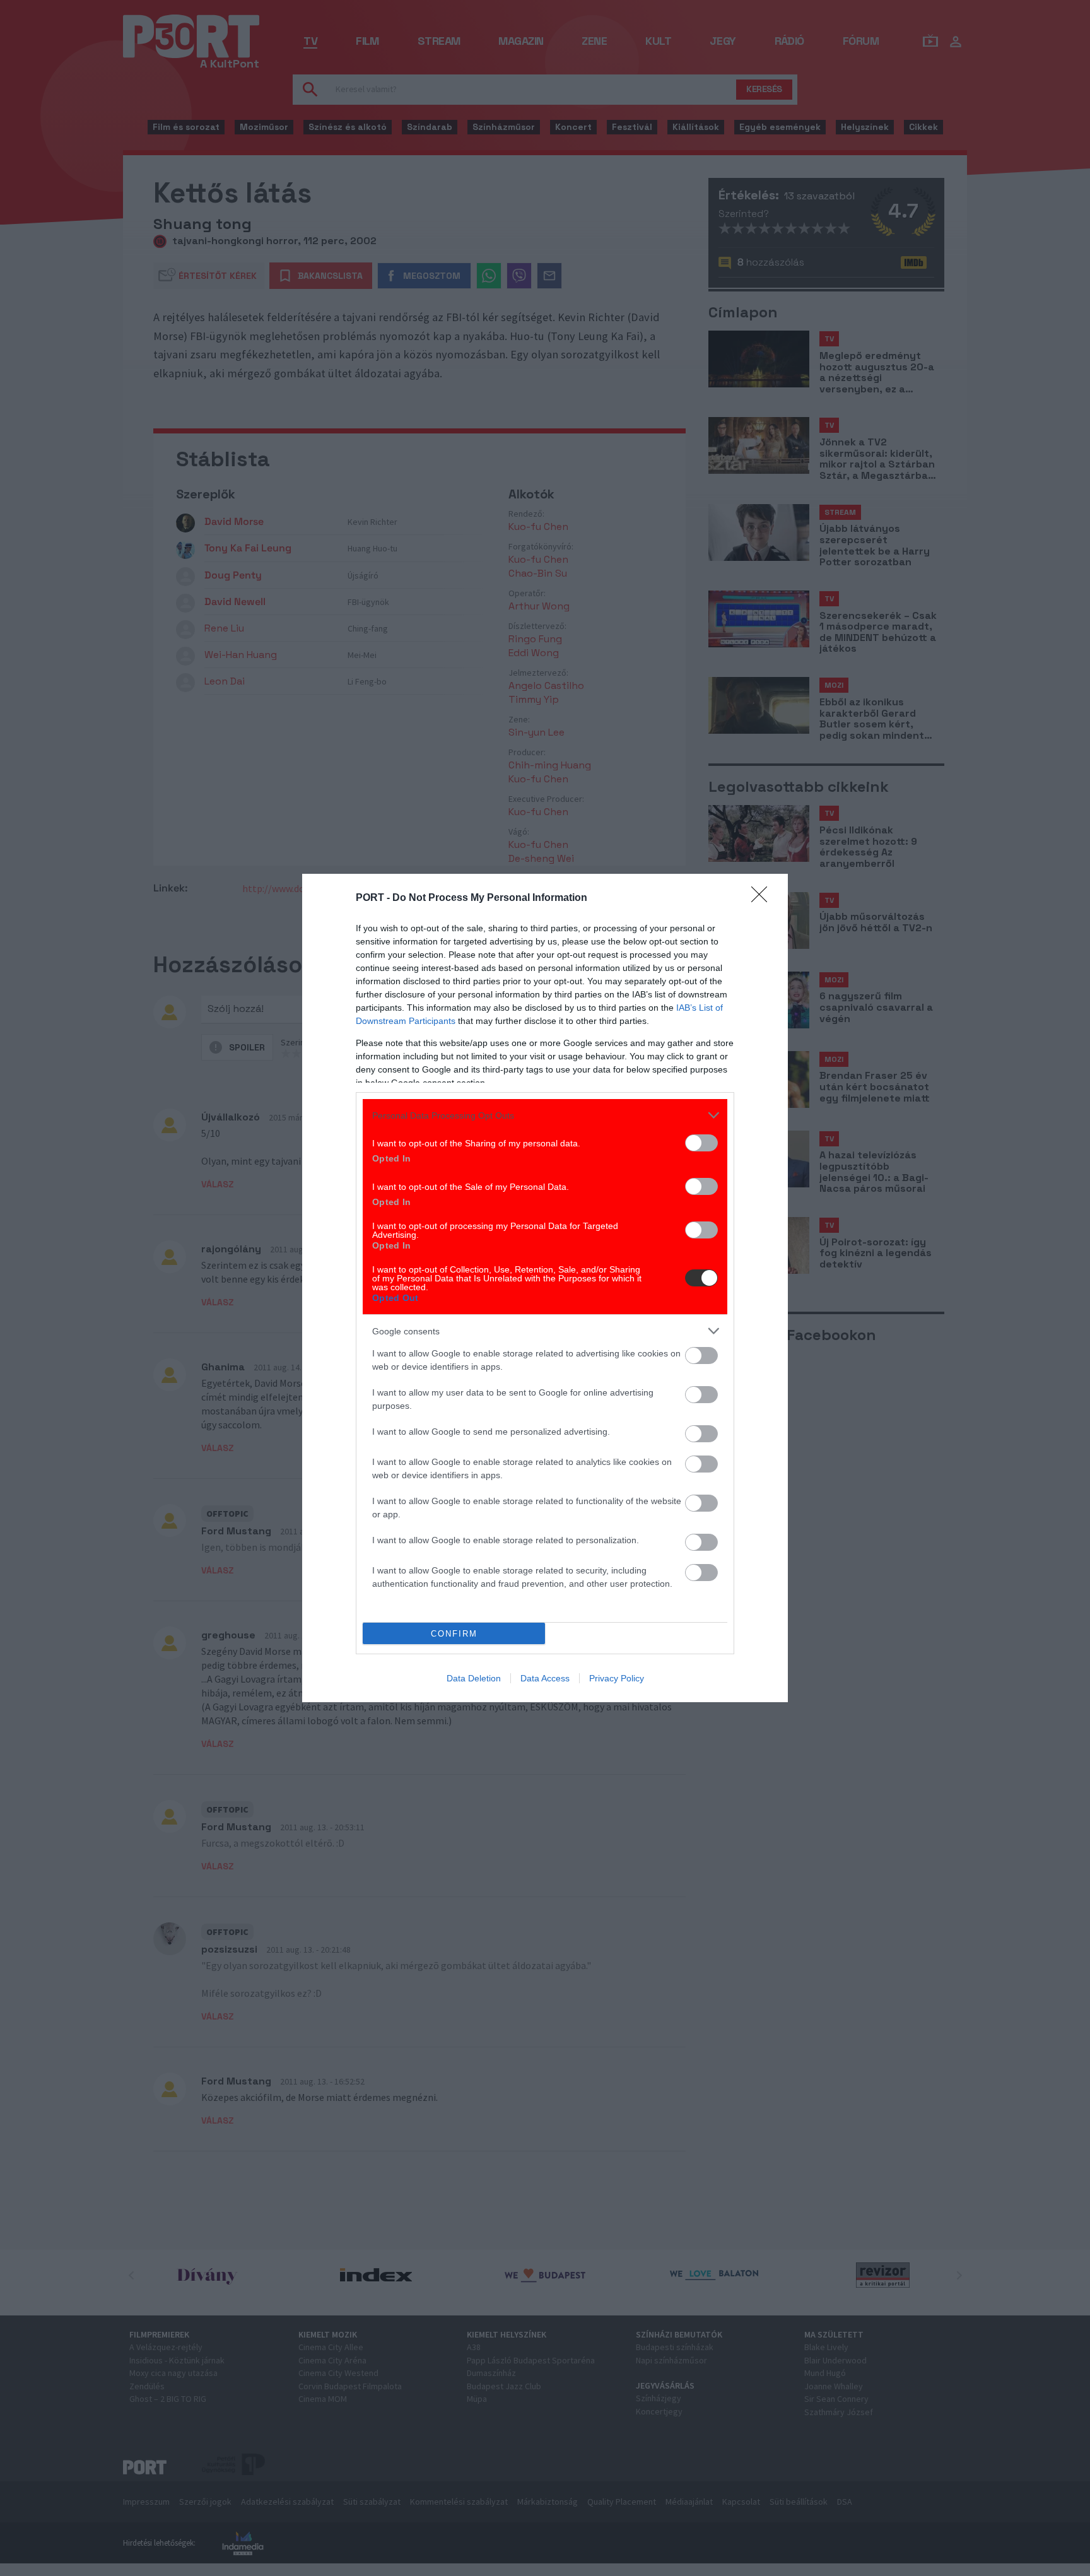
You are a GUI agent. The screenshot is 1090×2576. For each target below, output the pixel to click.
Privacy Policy (617, 1678)
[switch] (701, 1143)
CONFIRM (454, 1634)
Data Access (545, 1678)
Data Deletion (474, 1678)
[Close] (763, 898)
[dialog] (545, 1288)
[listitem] (545, 1115)
